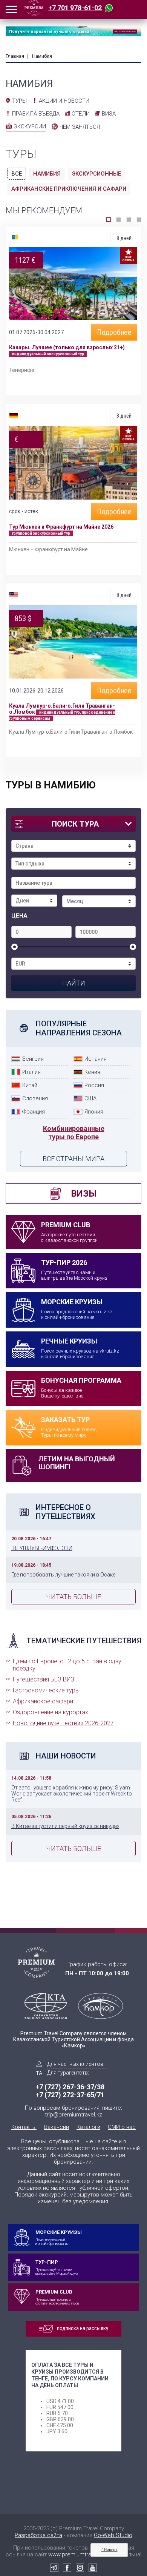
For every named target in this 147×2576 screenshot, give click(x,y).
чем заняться (80, 127)
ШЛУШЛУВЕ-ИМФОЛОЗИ (42, 1548)
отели (81, 114)
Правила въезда (36, 114)
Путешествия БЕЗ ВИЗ (44, 1679)
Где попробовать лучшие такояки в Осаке (63, 1575)
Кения (92, 1072)
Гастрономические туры (46, 1690)
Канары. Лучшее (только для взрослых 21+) (67, 347)
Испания (96, 1059)
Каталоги (88, 2127)
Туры (19, 101)
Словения (35, 1098)
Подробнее (114, 332)
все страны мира (73, 1159)
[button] (108, 220)
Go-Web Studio (113, 2535)
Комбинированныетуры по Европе (74, 1133)
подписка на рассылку (83, 2328)
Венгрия (33, 1059)
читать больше (73, 1597)
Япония (94, 1112)
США (90, 1098)
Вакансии (57, 2127)
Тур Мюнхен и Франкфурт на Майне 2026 (61, 527)
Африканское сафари (43, 1701)
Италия (31, 1072)
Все (17, 174)
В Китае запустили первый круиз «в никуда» (65, 1826)
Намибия (47, 174)
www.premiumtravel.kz (77, 2554)
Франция (34, 1112)
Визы (84, 1194)
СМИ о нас (122, 2127)
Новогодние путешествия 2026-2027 (63, 1723)
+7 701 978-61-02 (75, 8)
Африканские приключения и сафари (69, 189)
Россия (94, 1085)
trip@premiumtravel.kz (73, 2115)
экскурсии (30, 126)
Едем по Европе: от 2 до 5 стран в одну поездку (67, 1665)
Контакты (24, 2127)
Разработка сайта (38, 2535)
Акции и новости (64, 101)
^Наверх (109, 2550)
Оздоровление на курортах (51, 1712)
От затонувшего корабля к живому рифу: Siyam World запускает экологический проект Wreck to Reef (72, 1794)
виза (109, 114)
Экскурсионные (96, 174)
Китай (30, 1085)
